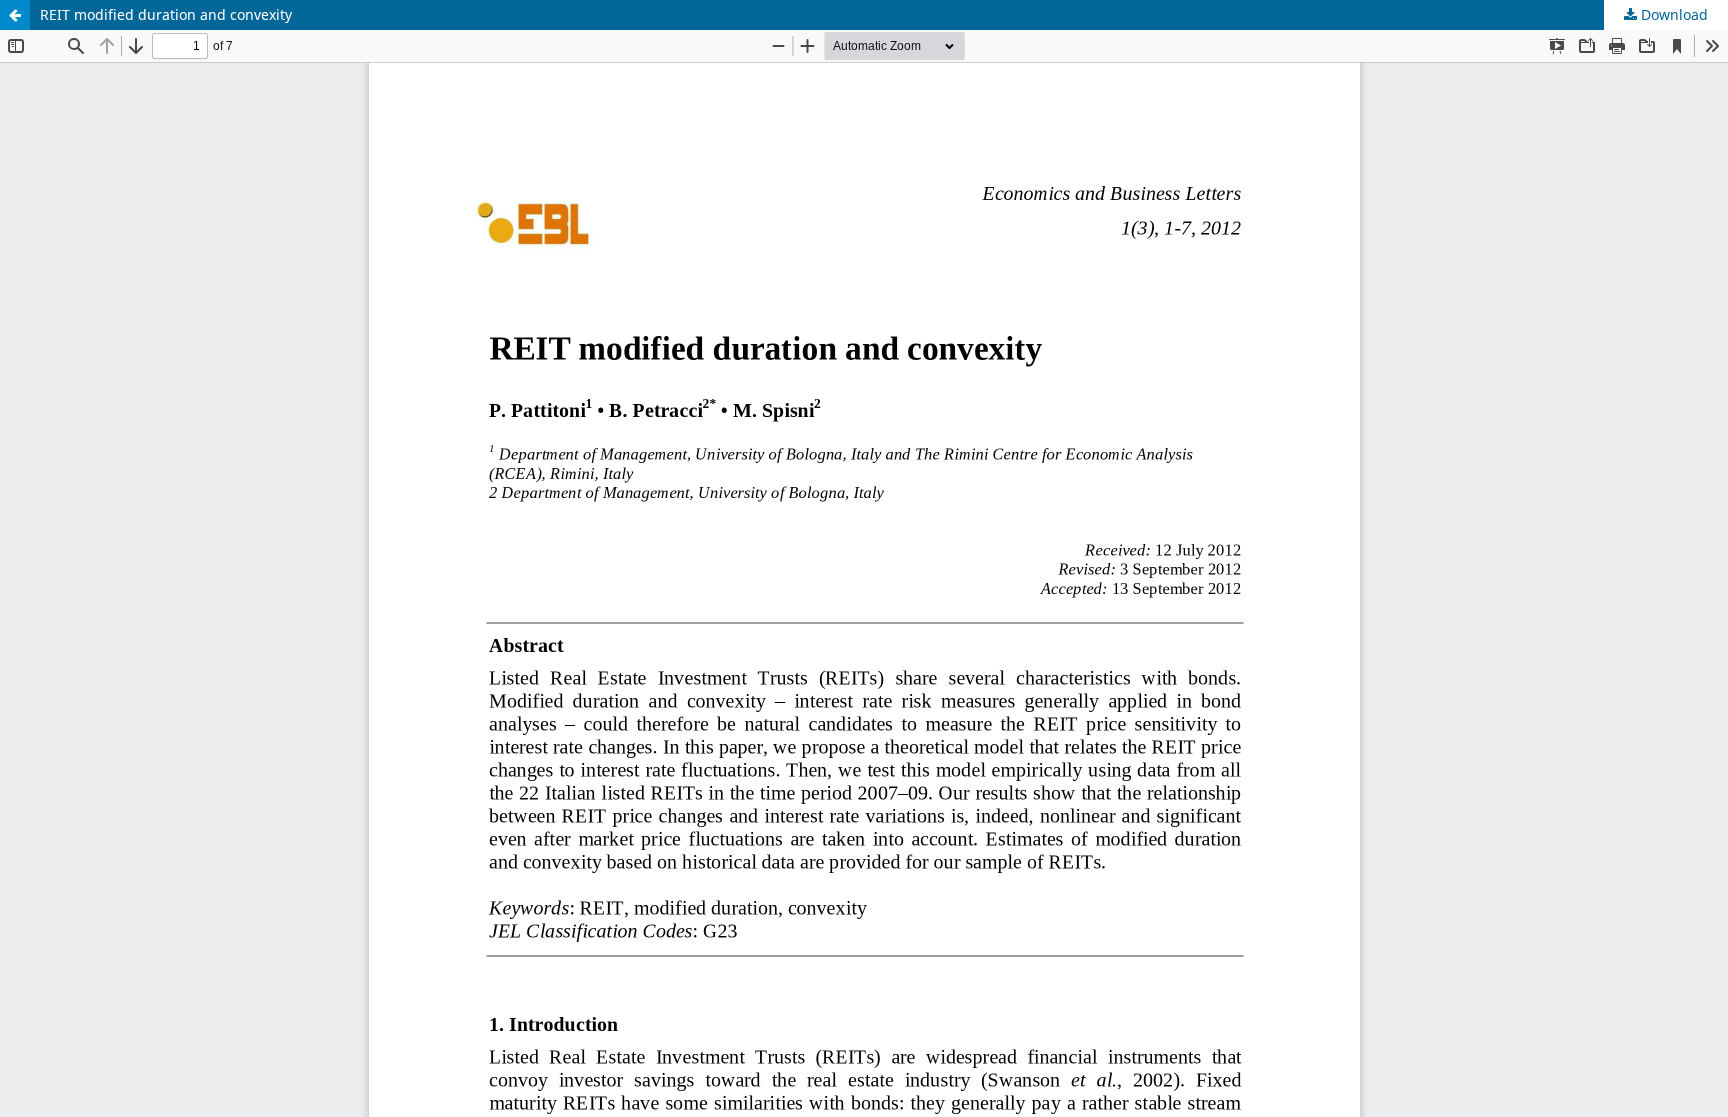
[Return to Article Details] (15, 15)
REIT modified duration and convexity (166, 14)
